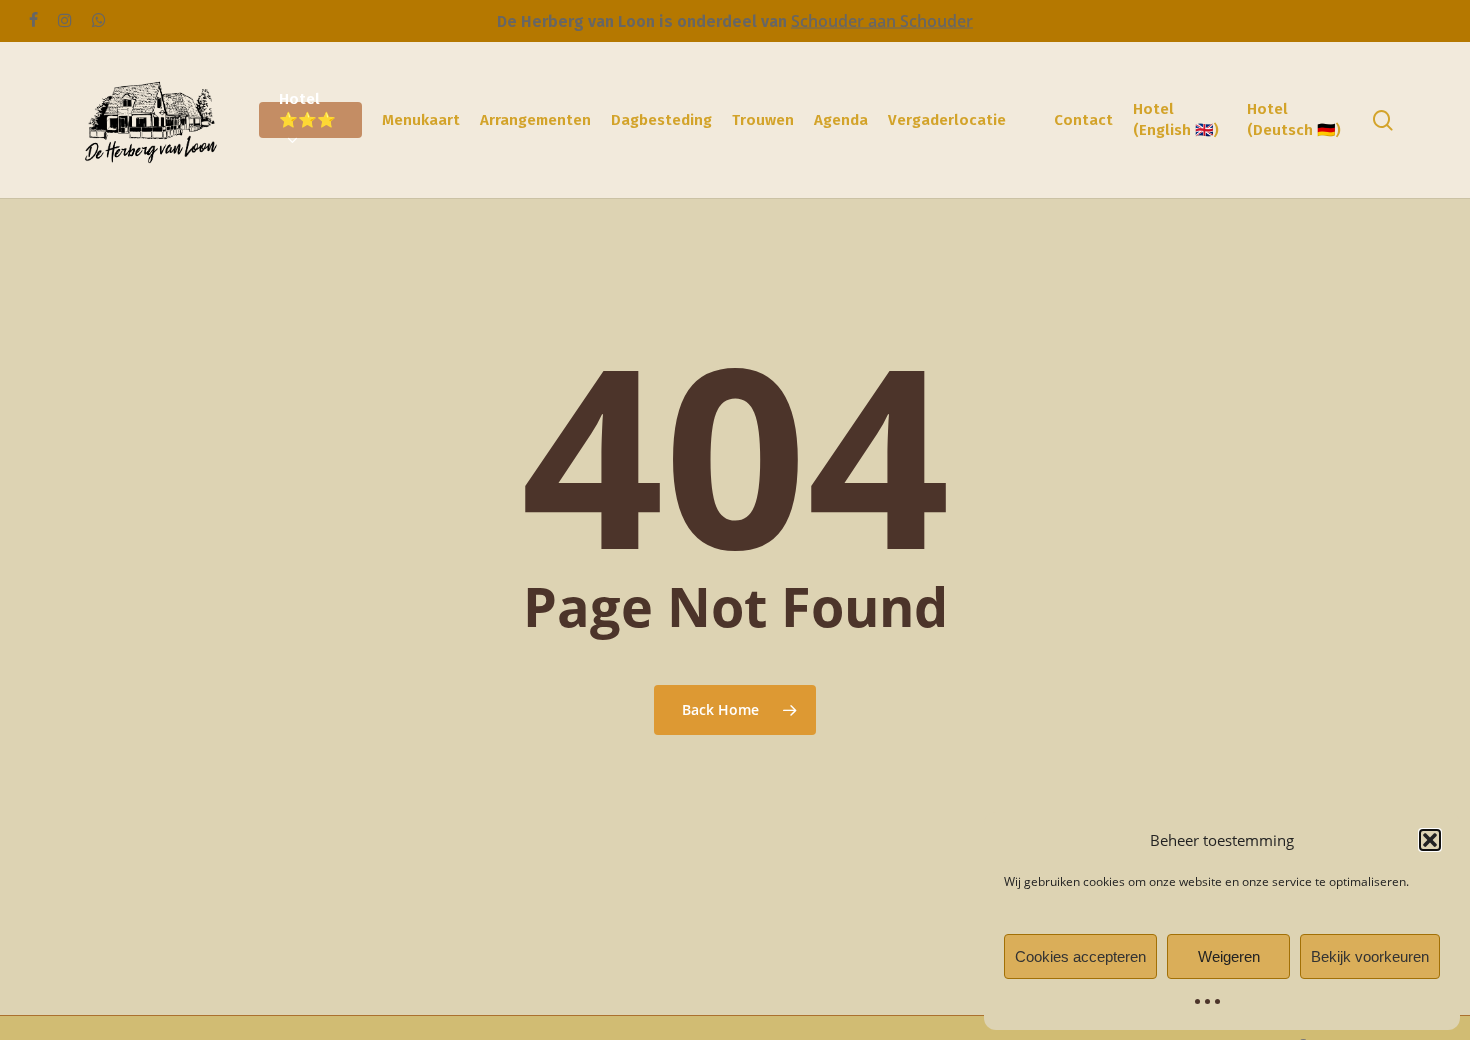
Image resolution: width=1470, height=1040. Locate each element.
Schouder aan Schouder (882, 21)
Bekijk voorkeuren (1370, 956)
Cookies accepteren (1080, 956)
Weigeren (1229, 956)
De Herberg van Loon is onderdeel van (644, 21)
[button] (1430, 840)
